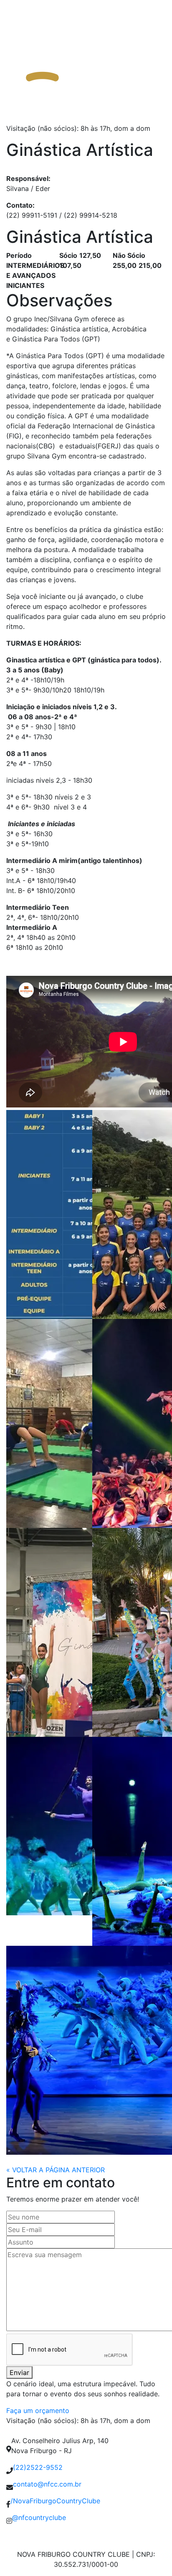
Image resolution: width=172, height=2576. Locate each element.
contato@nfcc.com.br (47, 2484)
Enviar (19, 2372)
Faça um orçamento (38, 2411)
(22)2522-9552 (38, 2467)
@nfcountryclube (39, 2517)
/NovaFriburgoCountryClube (55, 2501)
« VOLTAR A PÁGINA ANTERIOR (56, 2170)
